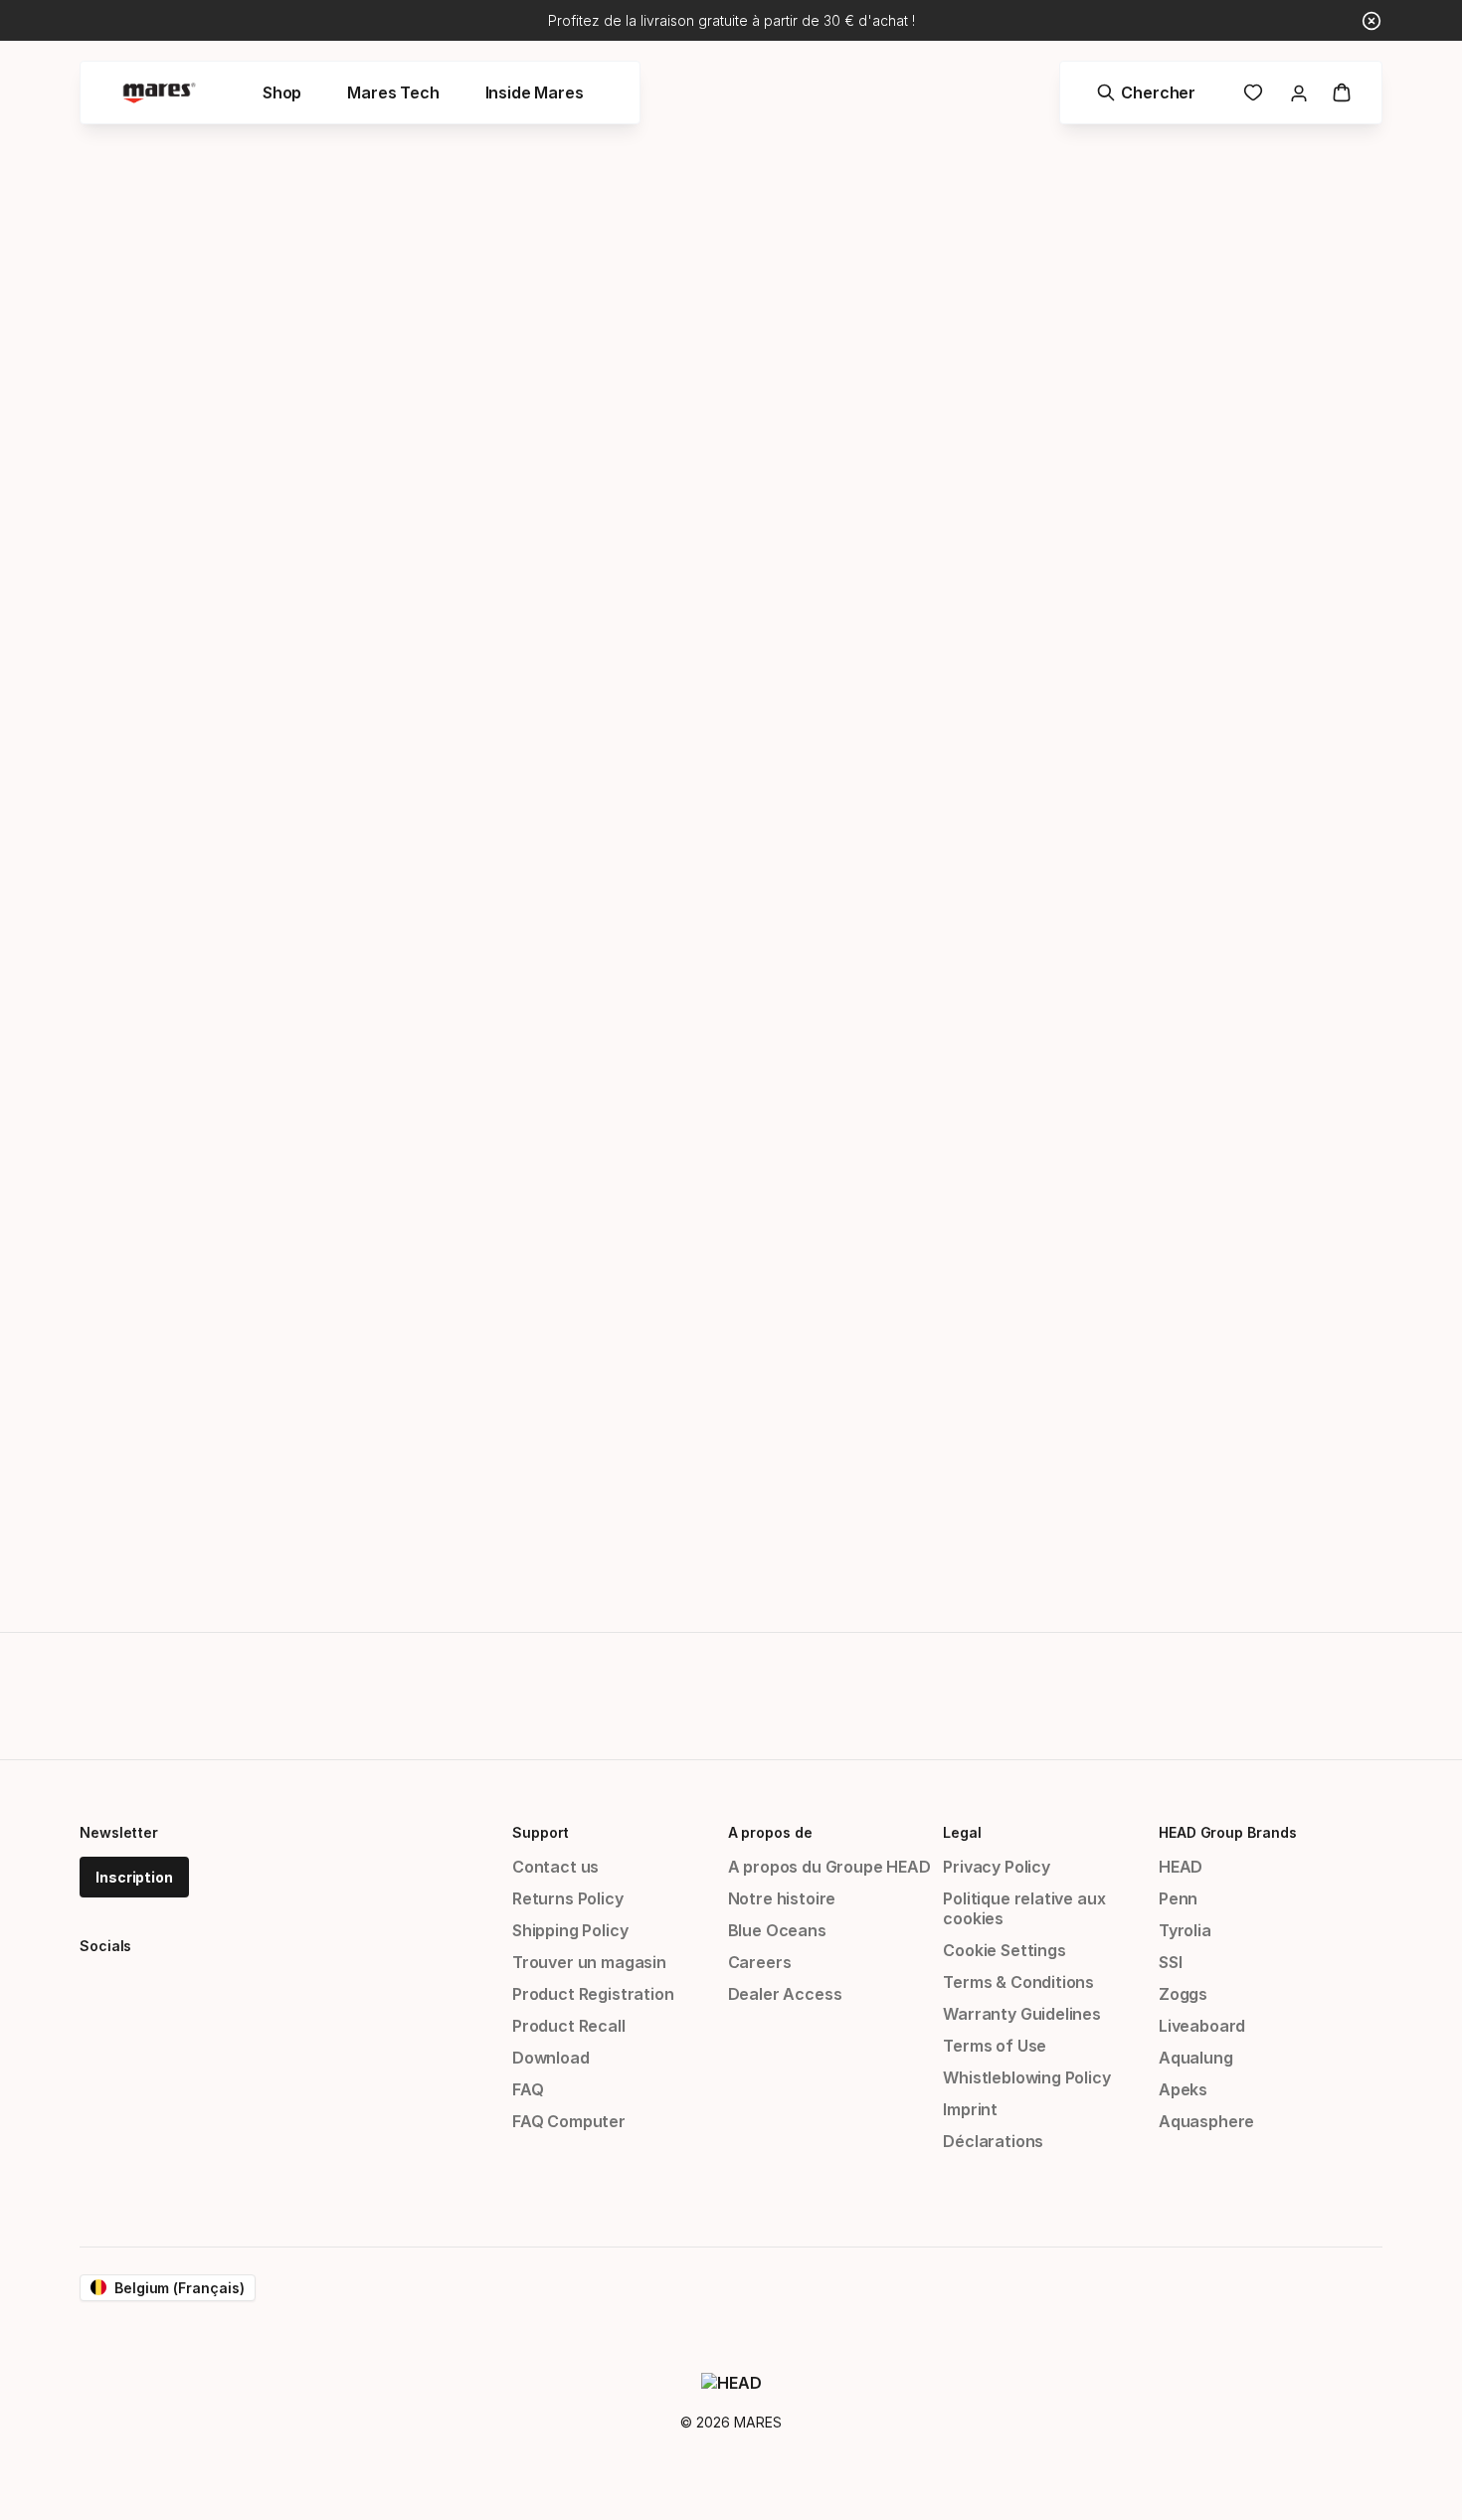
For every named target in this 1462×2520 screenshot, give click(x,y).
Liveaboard (1202, 2026)
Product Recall (569, 2026)
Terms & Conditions (1018, 1982)
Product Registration (593, 1994)
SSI (1170, 1962)
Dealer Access (785, 1994)
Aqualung (1196, 2058)
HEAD (1181, 1867)
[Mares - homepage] (159, 93)
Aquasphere (1206, 2121)
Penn (1178, 1898)
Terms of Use (995, 2046)
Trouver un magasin (589, 1962)
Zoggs (1183, 1994)
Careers (760, 1962)
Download (551, 2058)
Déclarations (993, 2141)
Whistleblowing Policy (1026, 2077)
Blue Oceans (777, 1930)
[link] (1253, 92)
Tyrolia (1185, 1930)
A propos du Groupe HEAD (829, 1867)
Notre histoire (782, 1898)
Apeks (1183, 2089)
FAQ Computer (569, 2121)
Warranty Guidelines (1022, 2014)
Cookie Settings (1004, 1950)
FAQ (528, 2089)
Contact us (555, 1867)
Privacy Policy (997, 1867)
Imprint (970, 2109)
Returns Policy (568, 1898)
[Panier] (1342, 92)
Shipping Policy (570, 1930)
